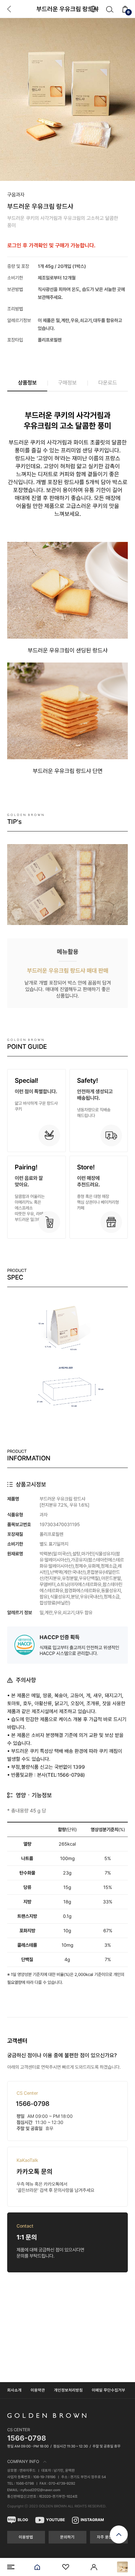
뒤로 (9, 9)
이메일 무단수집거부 (109, 2390)
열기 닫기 (67, 2462)
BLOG (23, 2520)
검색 (110, 9)
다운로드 (108, 383)
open (119, 2534)
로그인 (94, 2567)
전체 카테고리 (11, 2567)
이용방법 (26, 2537)
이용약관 (38, 2390)
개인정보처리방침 (68, 2390)
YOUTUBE (55, 2520)
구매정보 (67, 383)
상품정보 (27, 383)
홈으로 (37, 2567)
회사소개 (14, 2390)
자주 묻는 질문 (109, 2537)
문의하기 (67, 2537)
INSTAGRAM (92, 2520)
